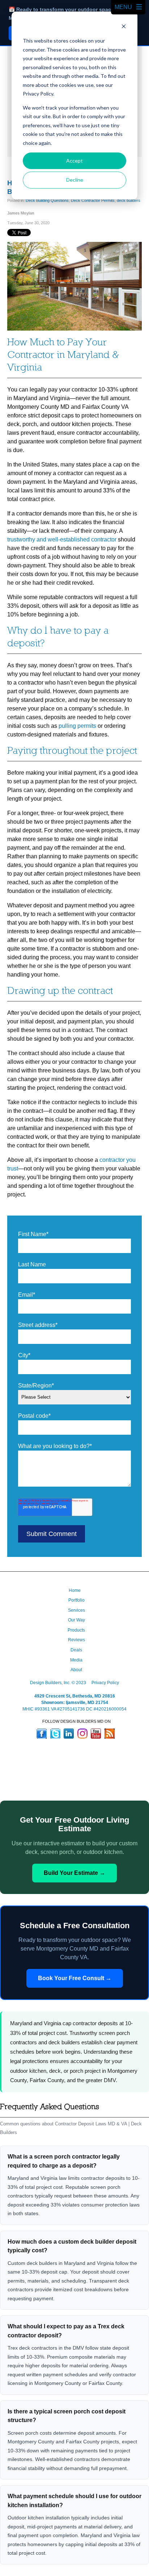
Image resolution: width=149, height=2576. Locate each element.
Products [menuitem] (76, 1630)
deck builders (129, 200)
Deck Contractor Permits (93, 200)
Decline (75, 180)
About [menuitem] (76, 1670)
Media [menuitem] (76, 1660)
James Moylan (21, 213)
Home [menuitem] (75, 1590)
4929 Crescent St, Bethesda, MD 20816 (75, 1696)
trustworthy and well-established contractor (62, 539)
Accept (74, 161)
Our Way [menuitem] (76, 1620)
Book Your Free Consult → (75, 1978)
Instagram (82, 1734)
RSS (110, 1734)
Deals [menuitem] (76, 1650)
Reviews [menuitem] (76, 1640)
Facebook (42, 1734)
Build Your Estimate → (74, 1873)
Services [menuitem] (76, 1610)
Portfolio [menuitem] (76, 1600)
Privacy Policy (105, 1683)
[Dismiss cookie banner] (124, 27)
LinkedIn (69, 1734)
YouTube (96, 1734)
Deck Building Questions (47, 200)
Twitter (55, 1734)
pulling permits (77, 726)
